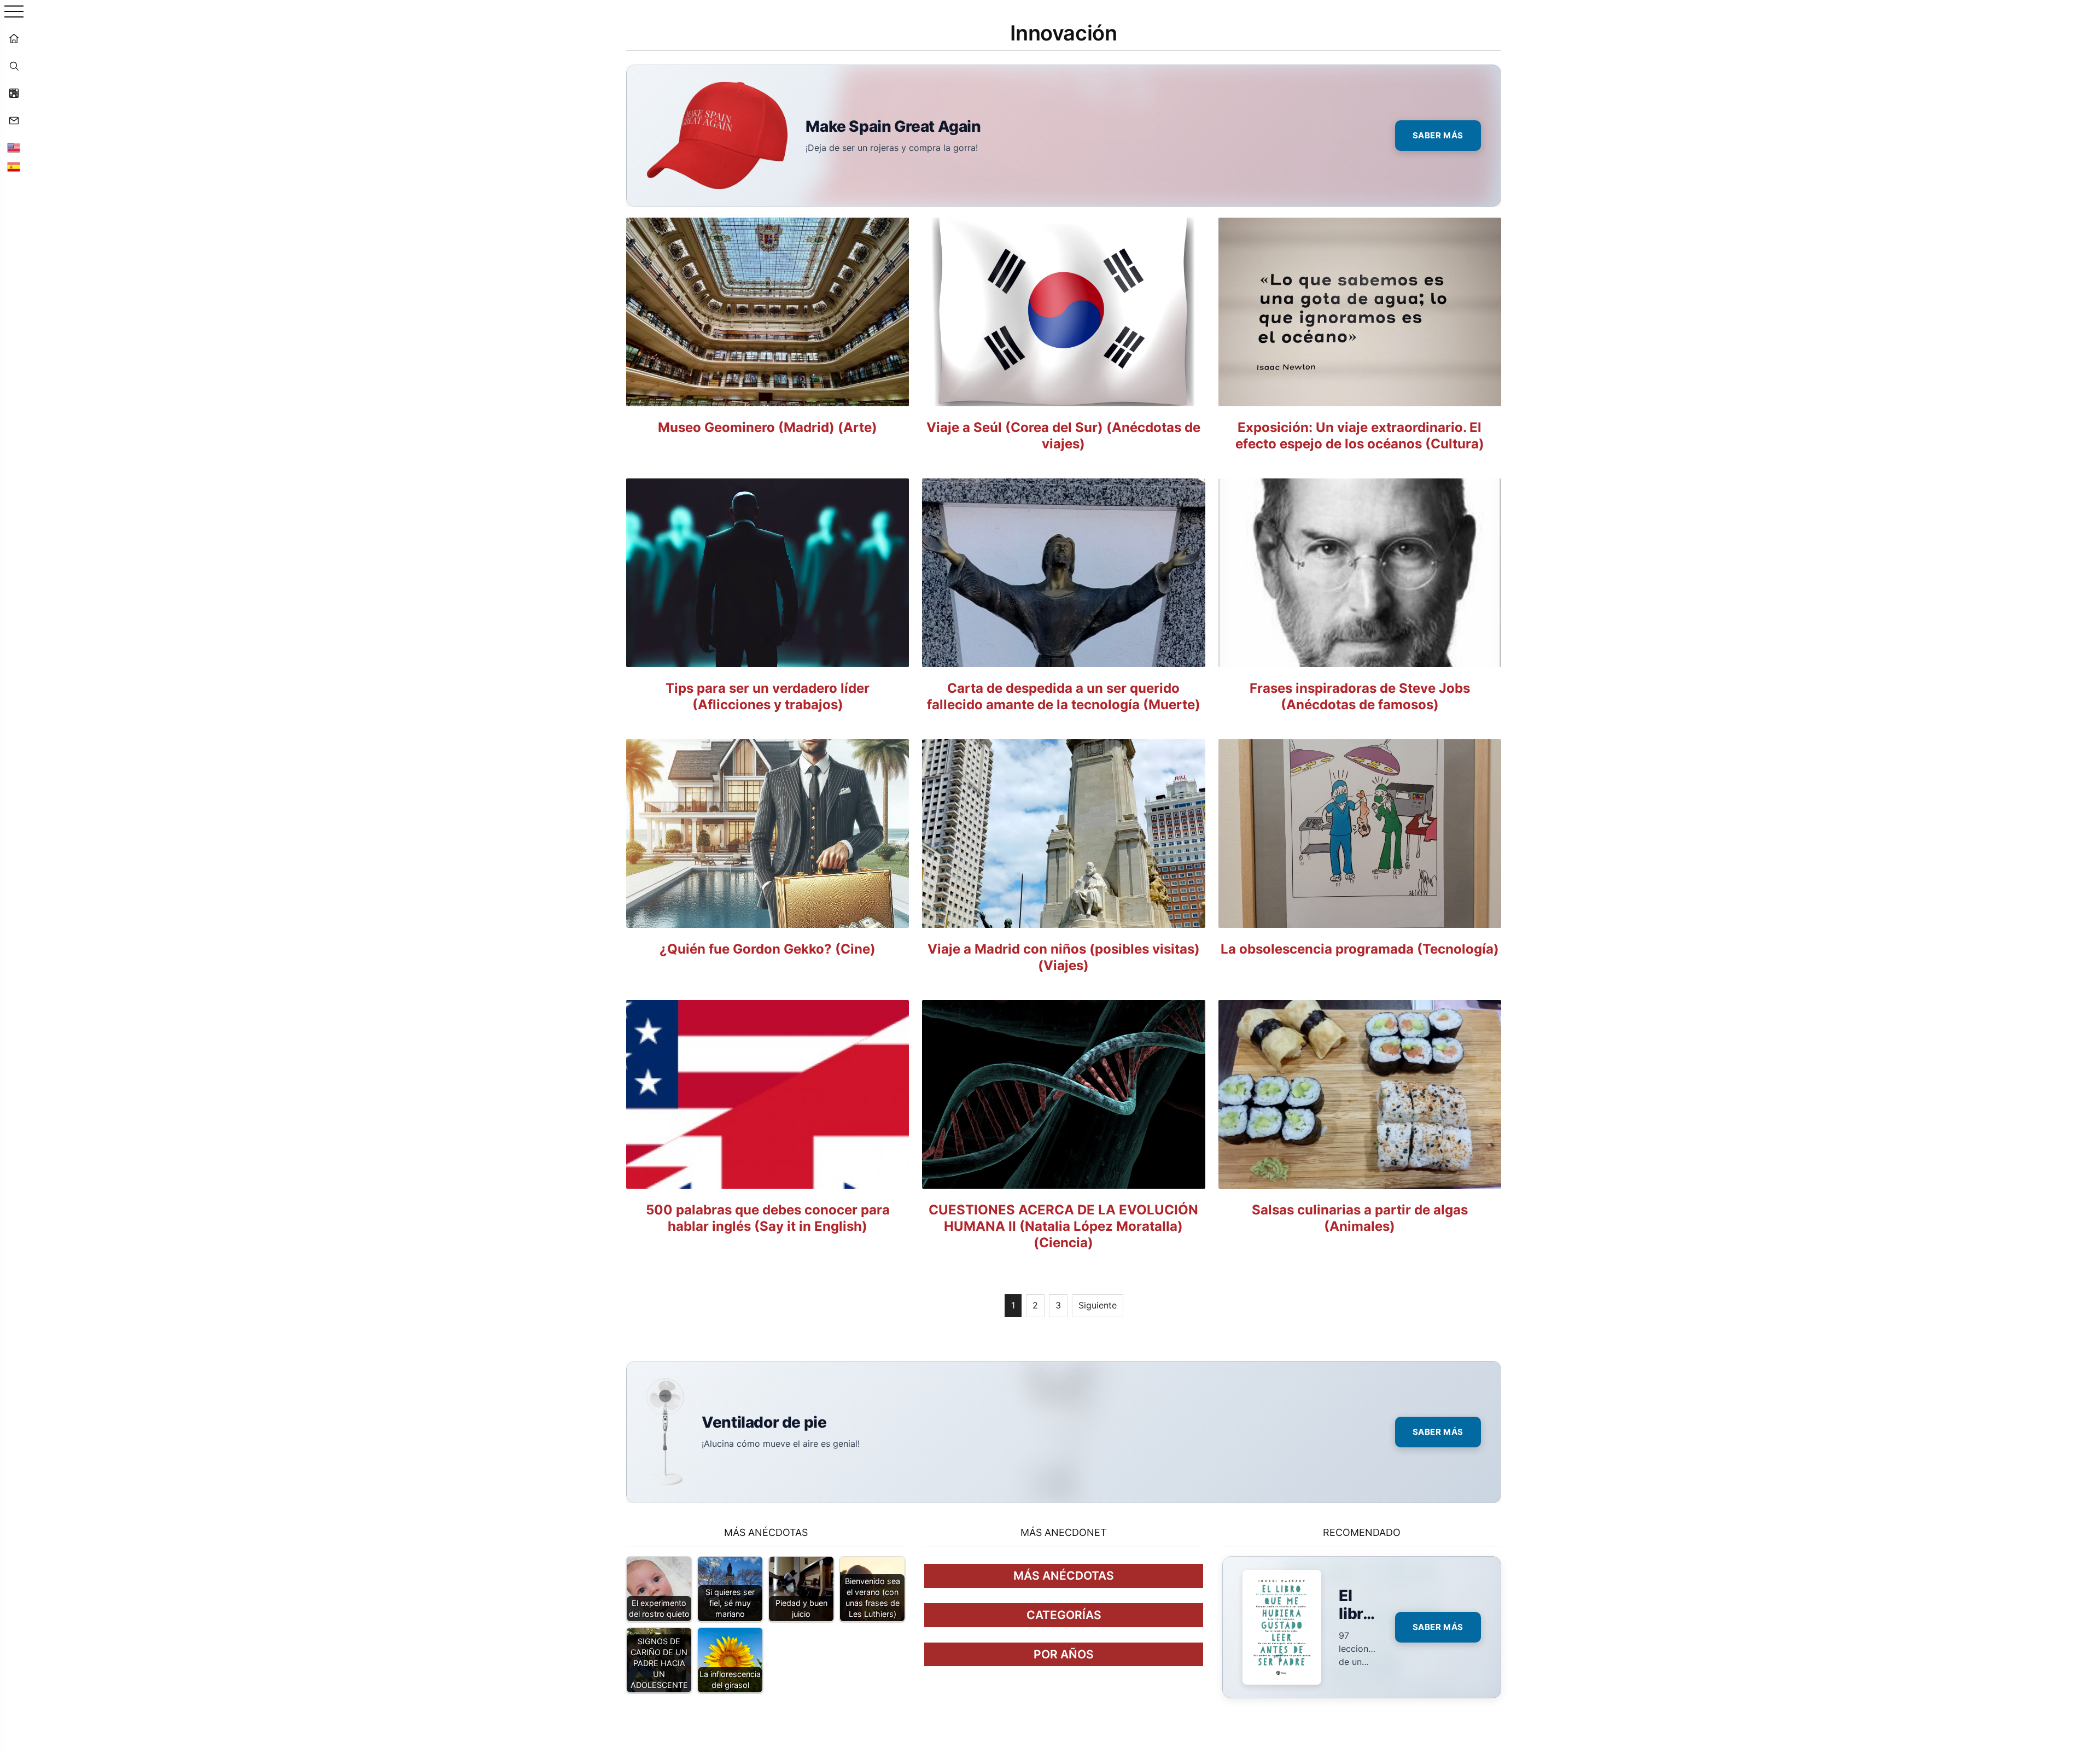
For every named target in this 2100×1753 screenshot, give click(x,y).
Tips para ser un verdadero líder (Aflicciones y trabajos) (768, 696)
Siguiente (1098, 1305)
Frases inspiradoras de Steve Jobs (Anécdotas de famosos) (1360, 696)
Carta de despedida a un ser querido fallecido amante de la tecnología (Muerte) (1064, 696)
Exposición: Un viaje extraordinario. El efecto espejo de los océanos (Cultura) (1360, 436)
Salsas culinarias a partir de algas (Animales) (1360, 1218)
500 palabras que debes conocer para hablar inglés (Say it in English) (768, 1218)
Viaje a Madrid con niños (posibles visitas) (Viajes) (1064, 957)
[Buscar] (14, 66)
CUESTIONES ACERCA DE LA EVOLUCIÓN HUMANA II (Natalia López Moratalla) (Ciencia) (1063, 1226)
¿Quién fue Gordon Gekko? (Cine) (768, 949)
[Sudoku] (14, 93)
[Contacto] (14, 120)
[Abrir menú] (14, 12)
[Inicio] (14, 38)
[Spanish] (14, 167)
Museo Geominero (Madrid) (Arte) (768, 427)
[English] (14, 148)
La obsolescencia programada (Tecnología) (1360, 949)
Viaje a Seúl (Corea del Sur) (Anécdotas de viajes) (1063, 436)
